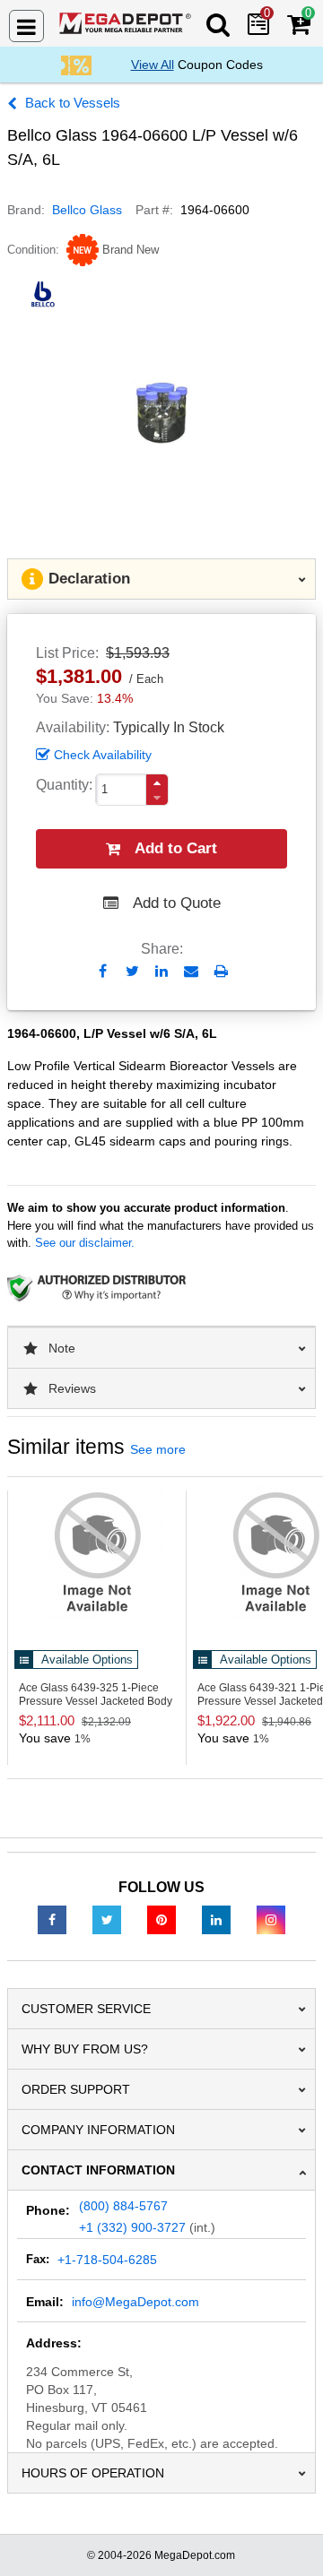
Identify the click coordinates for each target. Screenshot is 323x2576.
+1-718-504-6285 (107, 2260)
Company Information (98, 2130)
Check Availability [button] (103, 755)
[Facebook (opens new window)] (52, 1919)
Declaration (89, 579)
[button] (157, 783)
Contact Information (98, 2170)
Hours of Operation (93, 2473)
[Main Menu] (26, 26)
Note (62, 1348)
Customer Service (86, 2009)
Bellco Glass (87, 210)
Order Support (76, 2089)
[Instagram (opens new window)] (271, 1919)
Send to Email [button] (192, 972)
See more (158, 1449)
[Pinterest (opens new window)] (161, 1919)
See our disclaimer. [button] (85, 1243)
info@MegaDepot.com (135, 2302)
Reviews (72, 1388)
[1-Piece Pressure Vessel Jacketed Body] (97, 1552)
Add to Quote (177, 903)
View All (153, 65)
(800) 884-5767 (123, 2206)
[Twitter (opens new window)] (107, 1919)
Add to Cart (176, 848)
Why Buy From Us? (85, 2049)
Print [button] (221, 971)
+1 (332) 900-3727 (132, 2227)
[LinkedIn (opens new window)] (216, 1919)
